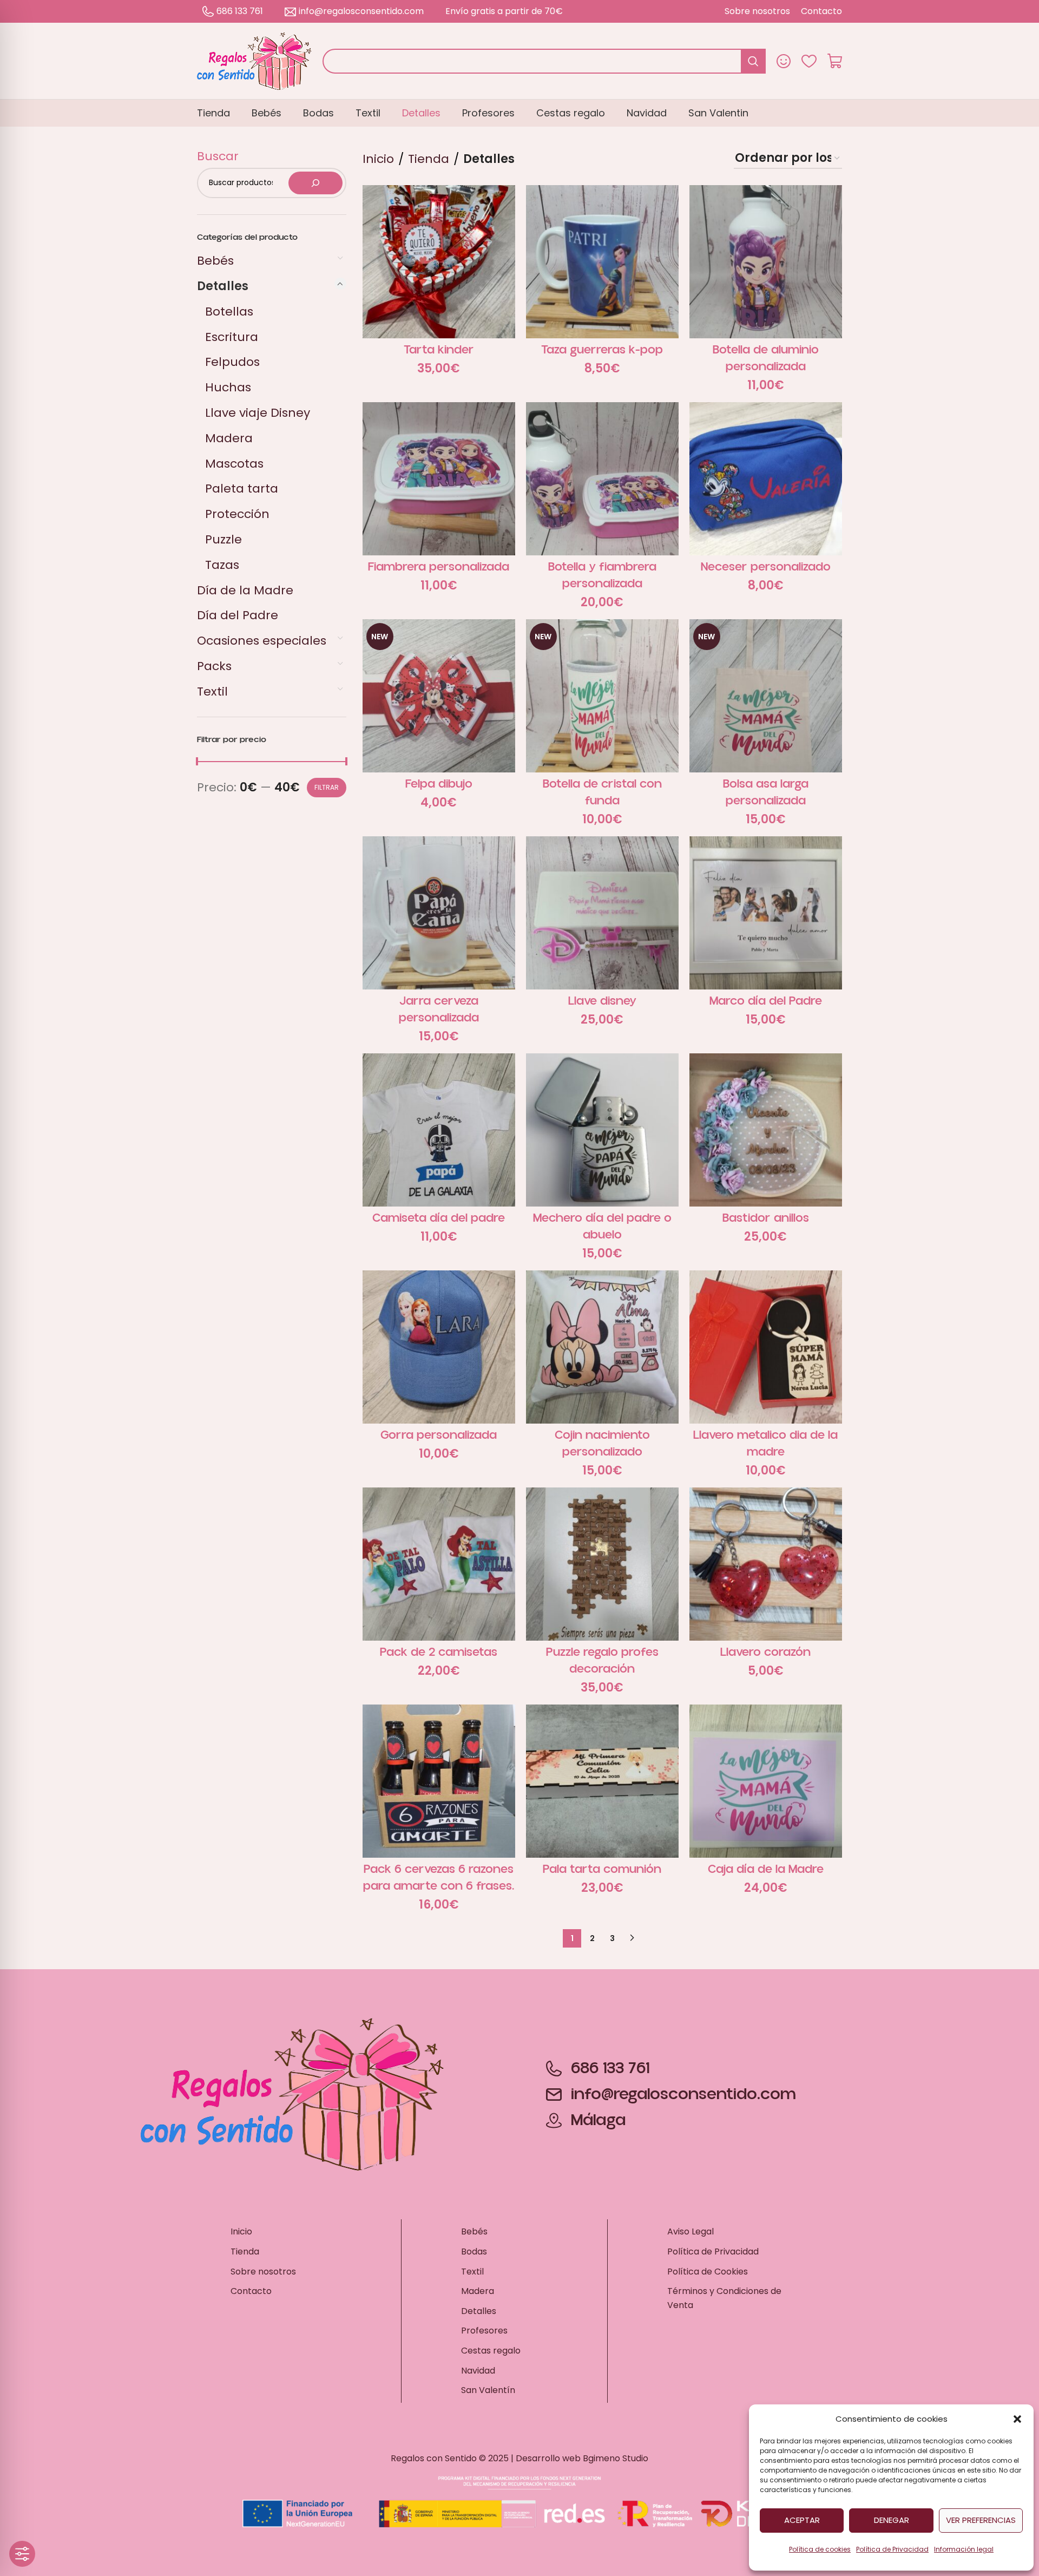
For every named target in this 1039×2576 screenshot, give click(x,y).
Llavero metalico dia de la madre (765, 1444)
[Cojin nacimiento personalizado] (602, 1347)
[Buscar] (315, 183)
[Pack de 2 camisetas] (439, 1564)
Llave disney (602, 1001)
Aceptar (802, 2520)
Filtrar (327, 787)
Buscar (218, 156)
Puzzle (223, 539)
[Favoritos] (809, 61)
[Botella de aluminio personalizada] (766, 261)
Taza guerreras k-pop (602, 350)
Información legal (964, 2549)
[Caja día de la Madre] (766, 1781)
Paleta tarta (242, 489)
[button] (1017, 2419)
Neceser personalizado (766, 567)
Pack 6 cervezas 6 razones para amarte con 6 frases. (439, 1878)
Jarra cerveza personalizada (439, 1010)
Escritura (232, 337)
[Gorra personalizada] (439, 1347)
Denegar (892, 2520)
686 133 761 (240, 11)
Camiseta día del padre (439, 1218)
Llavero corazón (765, 1652)
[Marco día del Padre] (766, 913)
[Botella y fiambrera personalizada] (602, 479)
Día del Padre (238, 615)
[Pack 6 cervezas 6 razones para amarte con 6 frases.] (439, 1781)
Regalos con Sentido (434, 2458)
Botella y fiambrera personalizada (602, 575)
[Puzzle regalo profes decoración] (602, 1564)
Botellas (229, 312)
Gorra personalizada (439, 1435)
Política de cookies (820, 2549)
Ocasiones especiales (262, 641)
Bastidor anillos (766, 1218)
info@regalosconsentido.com (361, 11)
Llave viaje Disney (258, 413)
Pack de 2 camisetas (439, 1652)
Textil (212, 691)
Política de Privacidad (892, 2549)
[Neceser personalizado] (766, 479)
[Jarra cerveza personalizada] (439, 913)
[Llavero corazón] (766, 1564)
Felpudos (232, 362)
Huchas (228, 387)
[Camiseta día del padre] (439, 1130)
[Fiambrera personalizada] (439, 479)
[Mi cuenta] (784, 61)
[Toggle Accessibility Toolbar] (22, 2554)
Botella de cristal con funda (602, 792)
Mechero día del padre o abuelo (602, 1227)
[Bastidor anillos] (766, 1130)
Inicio (378, 159)
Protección (237, 514)
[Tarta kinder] (439, 261)
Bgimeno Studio (616, 2458)
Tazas (222, 565)
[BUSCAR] (753, 61)
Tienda (429, 159)
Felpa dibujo (439, 784)
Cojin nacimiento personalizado (602, 1444)
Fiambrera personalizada (439, 567)
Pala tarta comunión (602, 1869)
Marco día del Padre (766, 1001)
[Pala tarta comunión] (602, 1781)
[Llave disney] (602, 913)
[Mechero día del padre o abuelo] (602, 1130)
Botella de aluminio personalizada (766, 358)
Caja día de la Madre (766, 1869)
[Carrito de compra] (835, 61)
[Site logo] (254, 60)
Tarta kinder (439, 350)
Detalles (223, 286)
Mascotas (234, 464)
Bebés (215, 261)
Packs (214, 666)
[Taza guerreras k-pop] (602, 261)
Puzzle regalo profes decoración (602, 1661)
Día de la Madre (245, 590)
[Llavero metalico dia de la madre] (766, 1347)
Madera (229, 438)
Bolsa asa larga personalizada (766, 792)
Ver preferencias (981, 2520)
